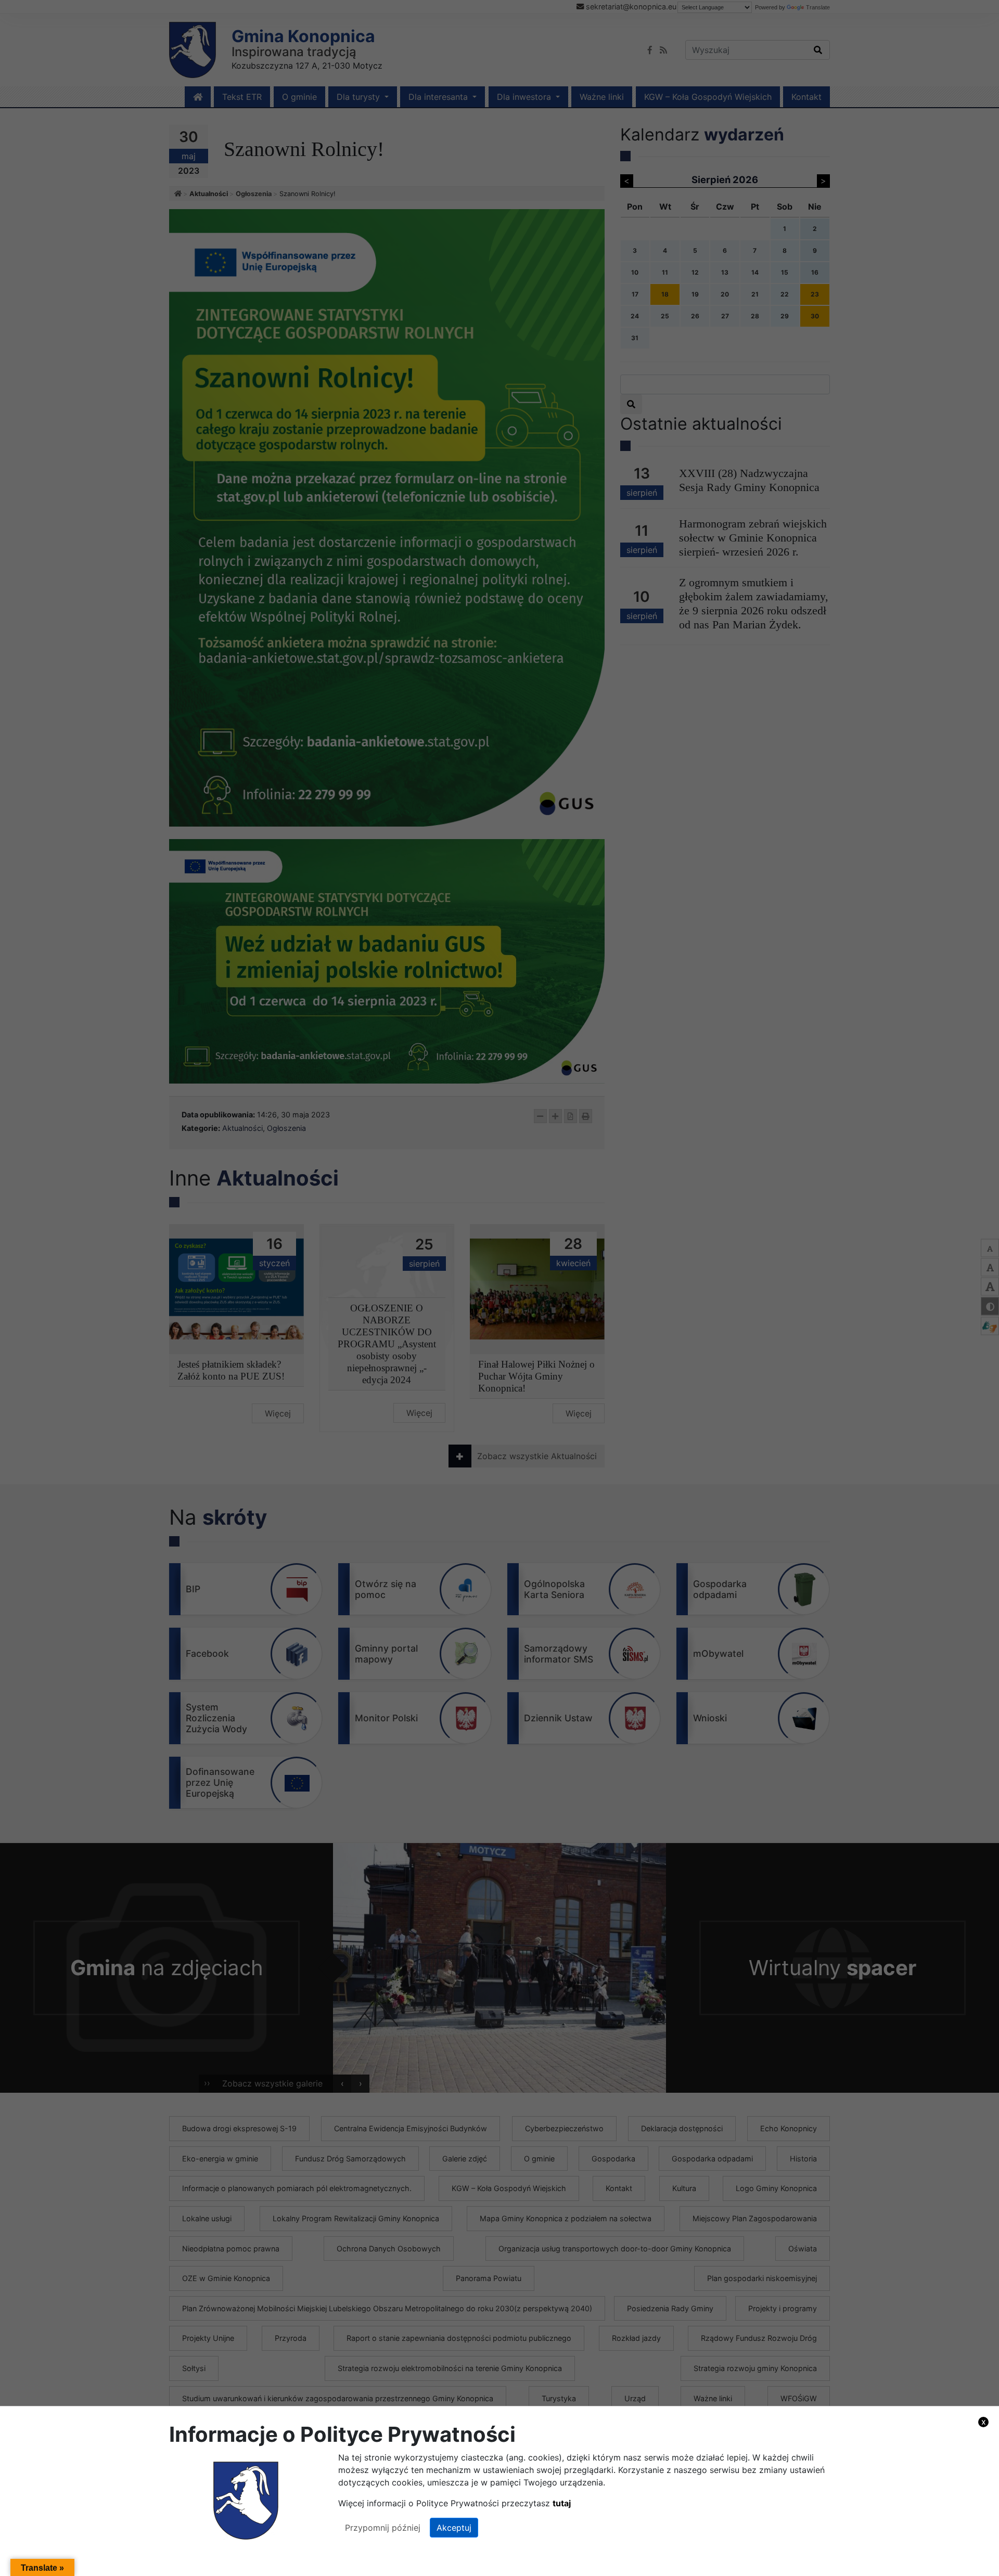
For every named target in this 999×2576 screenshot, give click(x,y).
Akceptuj (454, 2528)
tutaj (562, 2503)
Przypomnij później (383, 2528)
